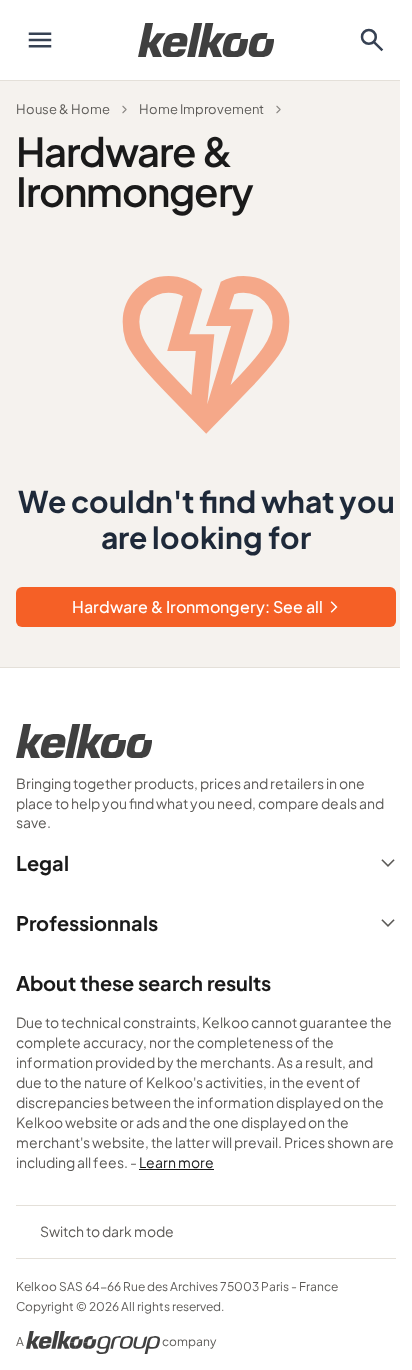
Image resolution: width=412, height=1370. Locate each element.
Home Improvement (201, 109)
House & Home (63, 109)
